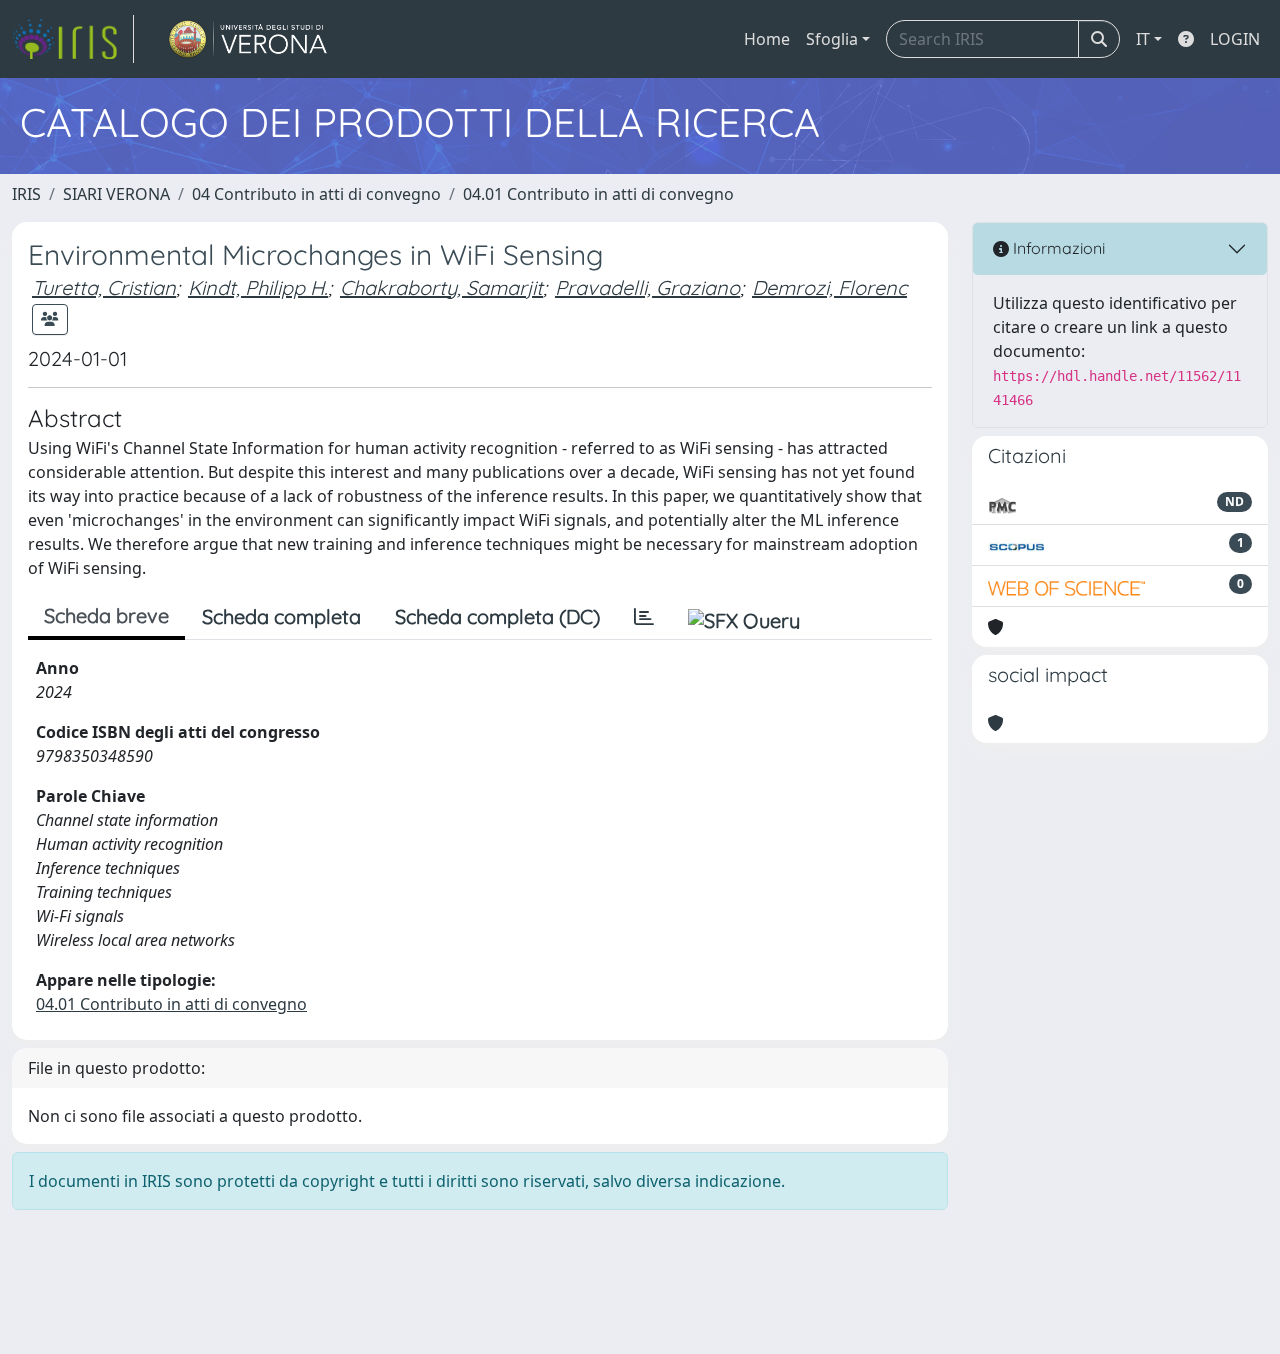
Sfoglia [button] (832, 39)
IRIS (26, 194)
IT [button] (1143, 39)
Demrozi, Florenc (829, 287)
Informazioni (1057, 248)
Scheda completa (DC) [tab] (497, 616)
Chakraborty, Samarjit (441, 287)
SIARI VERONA (116, 194)
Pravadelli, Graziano (647, 287)
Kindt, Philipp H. (258, 287)
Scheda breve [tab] (106, 615)
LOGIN (1235, 39)
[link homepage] (73, 39)
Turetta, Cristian (104, 287)
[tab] (644, 617)
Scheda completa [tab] (281, 616)
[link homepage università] (248, 39)
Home (767, 39)
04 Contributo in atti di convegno (316, 194)
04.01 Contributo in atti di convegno (598, 194)
